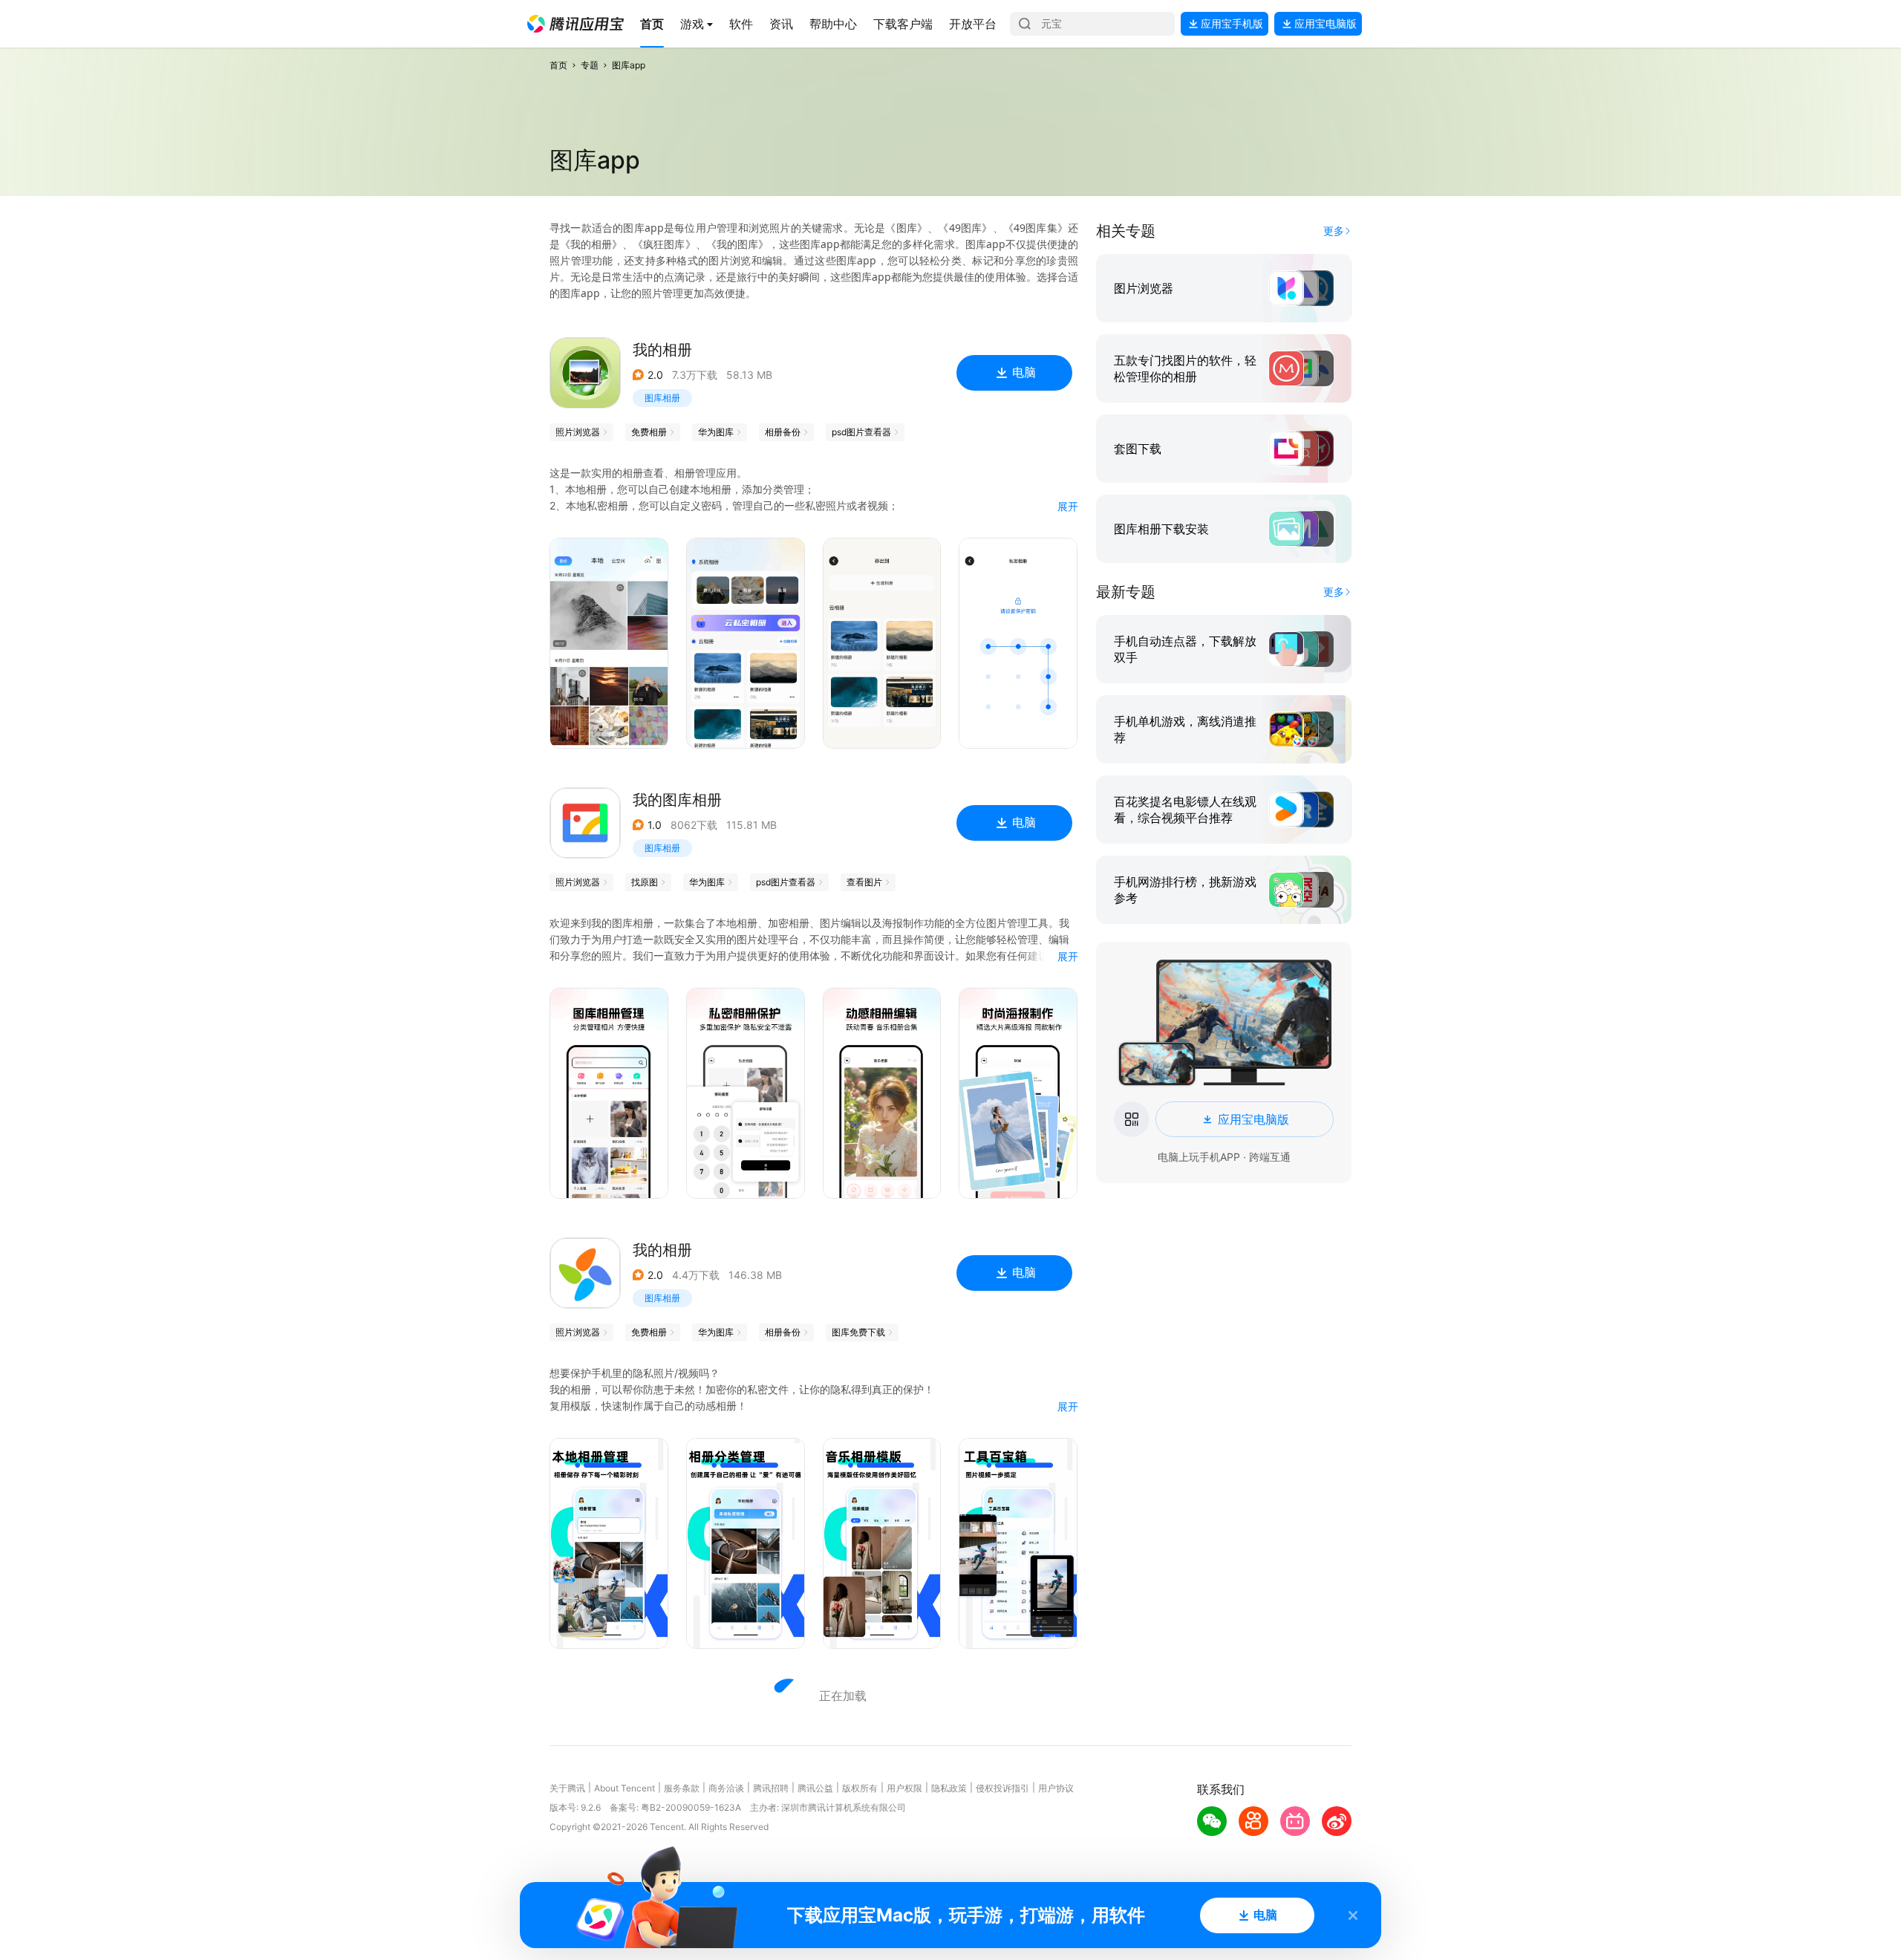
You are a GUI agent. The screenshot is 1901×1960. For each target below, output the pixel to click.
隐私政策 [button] (949, 1788)
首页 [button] (558, 65)
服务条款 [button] (682, 1788)
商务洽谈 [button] (726, 1788)
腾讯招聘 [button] (771, 1788)
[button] (575, 24)
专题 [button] (590, 65)
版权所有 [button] (860, 1788)
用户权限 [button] (904, 1788)
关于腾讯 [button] (567, 1788)
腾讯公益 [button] (815, 1788)
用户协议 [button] (1056, 1788)
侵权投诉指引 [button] (1002, 1788)
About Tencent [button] (625, 1788)
